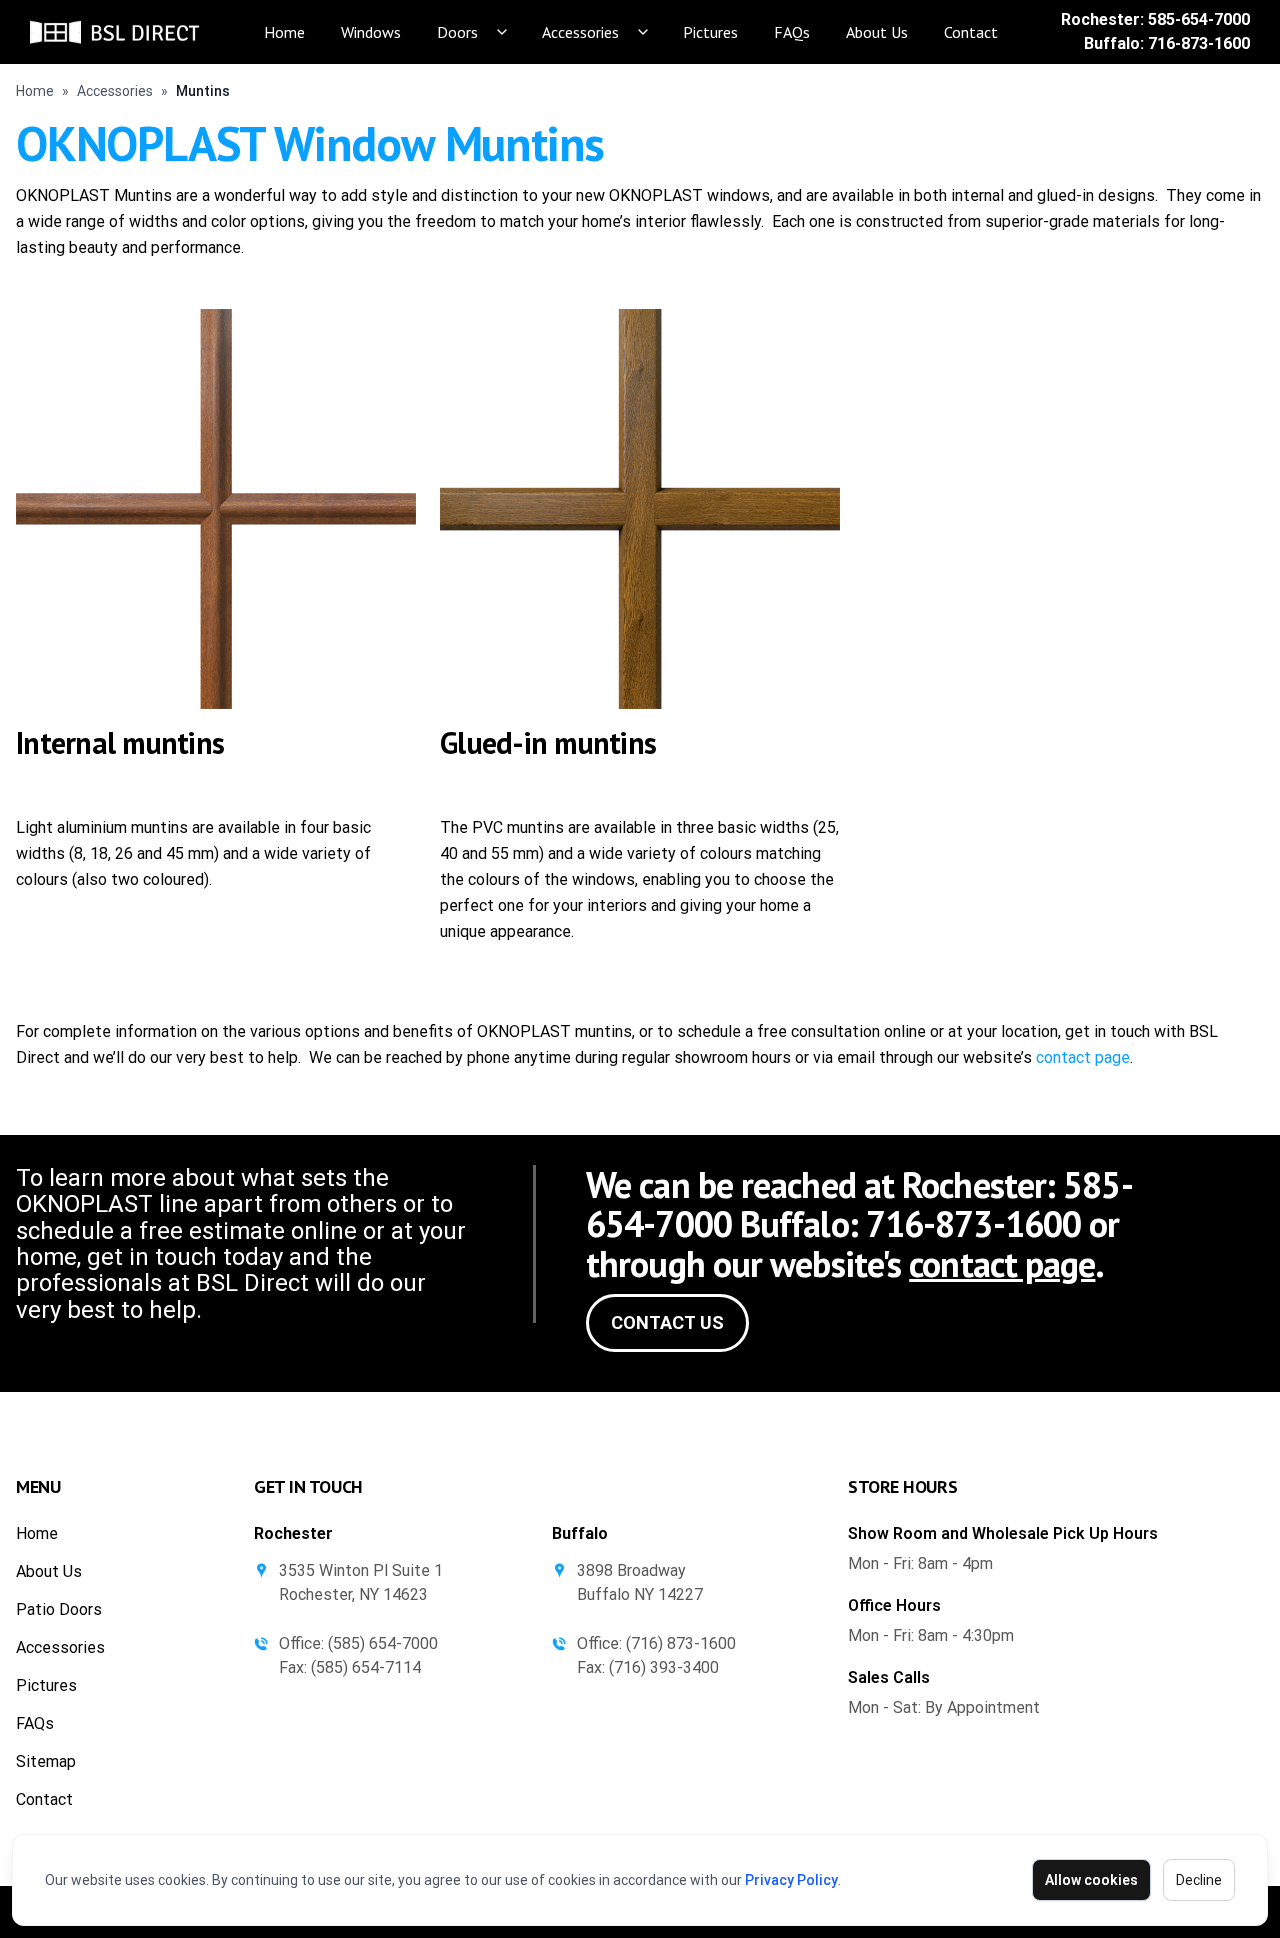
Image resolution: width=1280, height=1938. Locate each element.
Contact (971, 32)
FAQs (792, 32)
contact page (1083, 1057)
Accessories (580, 32)
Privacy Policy (791, 1880)
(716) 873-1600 (681, 1643)
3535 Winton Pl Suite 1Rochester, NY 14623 (361, 1582)
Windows (371, 32)
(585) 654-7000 (383, 1643)
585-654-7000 (1199, 19)
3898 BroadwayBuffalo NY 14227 (640, 1582)
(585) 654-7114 (366, 1667)
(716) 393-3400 (664, 1667)
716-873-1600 (1199, 43)
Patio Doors (59, 1609)
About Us (877, 32)
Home (284, 32)
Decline (1199, 1880)
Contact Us (667, 1322)
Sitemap (46, 1761)
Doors (457, 32)
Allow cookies (1091, 1880)
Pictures (710, 32)
